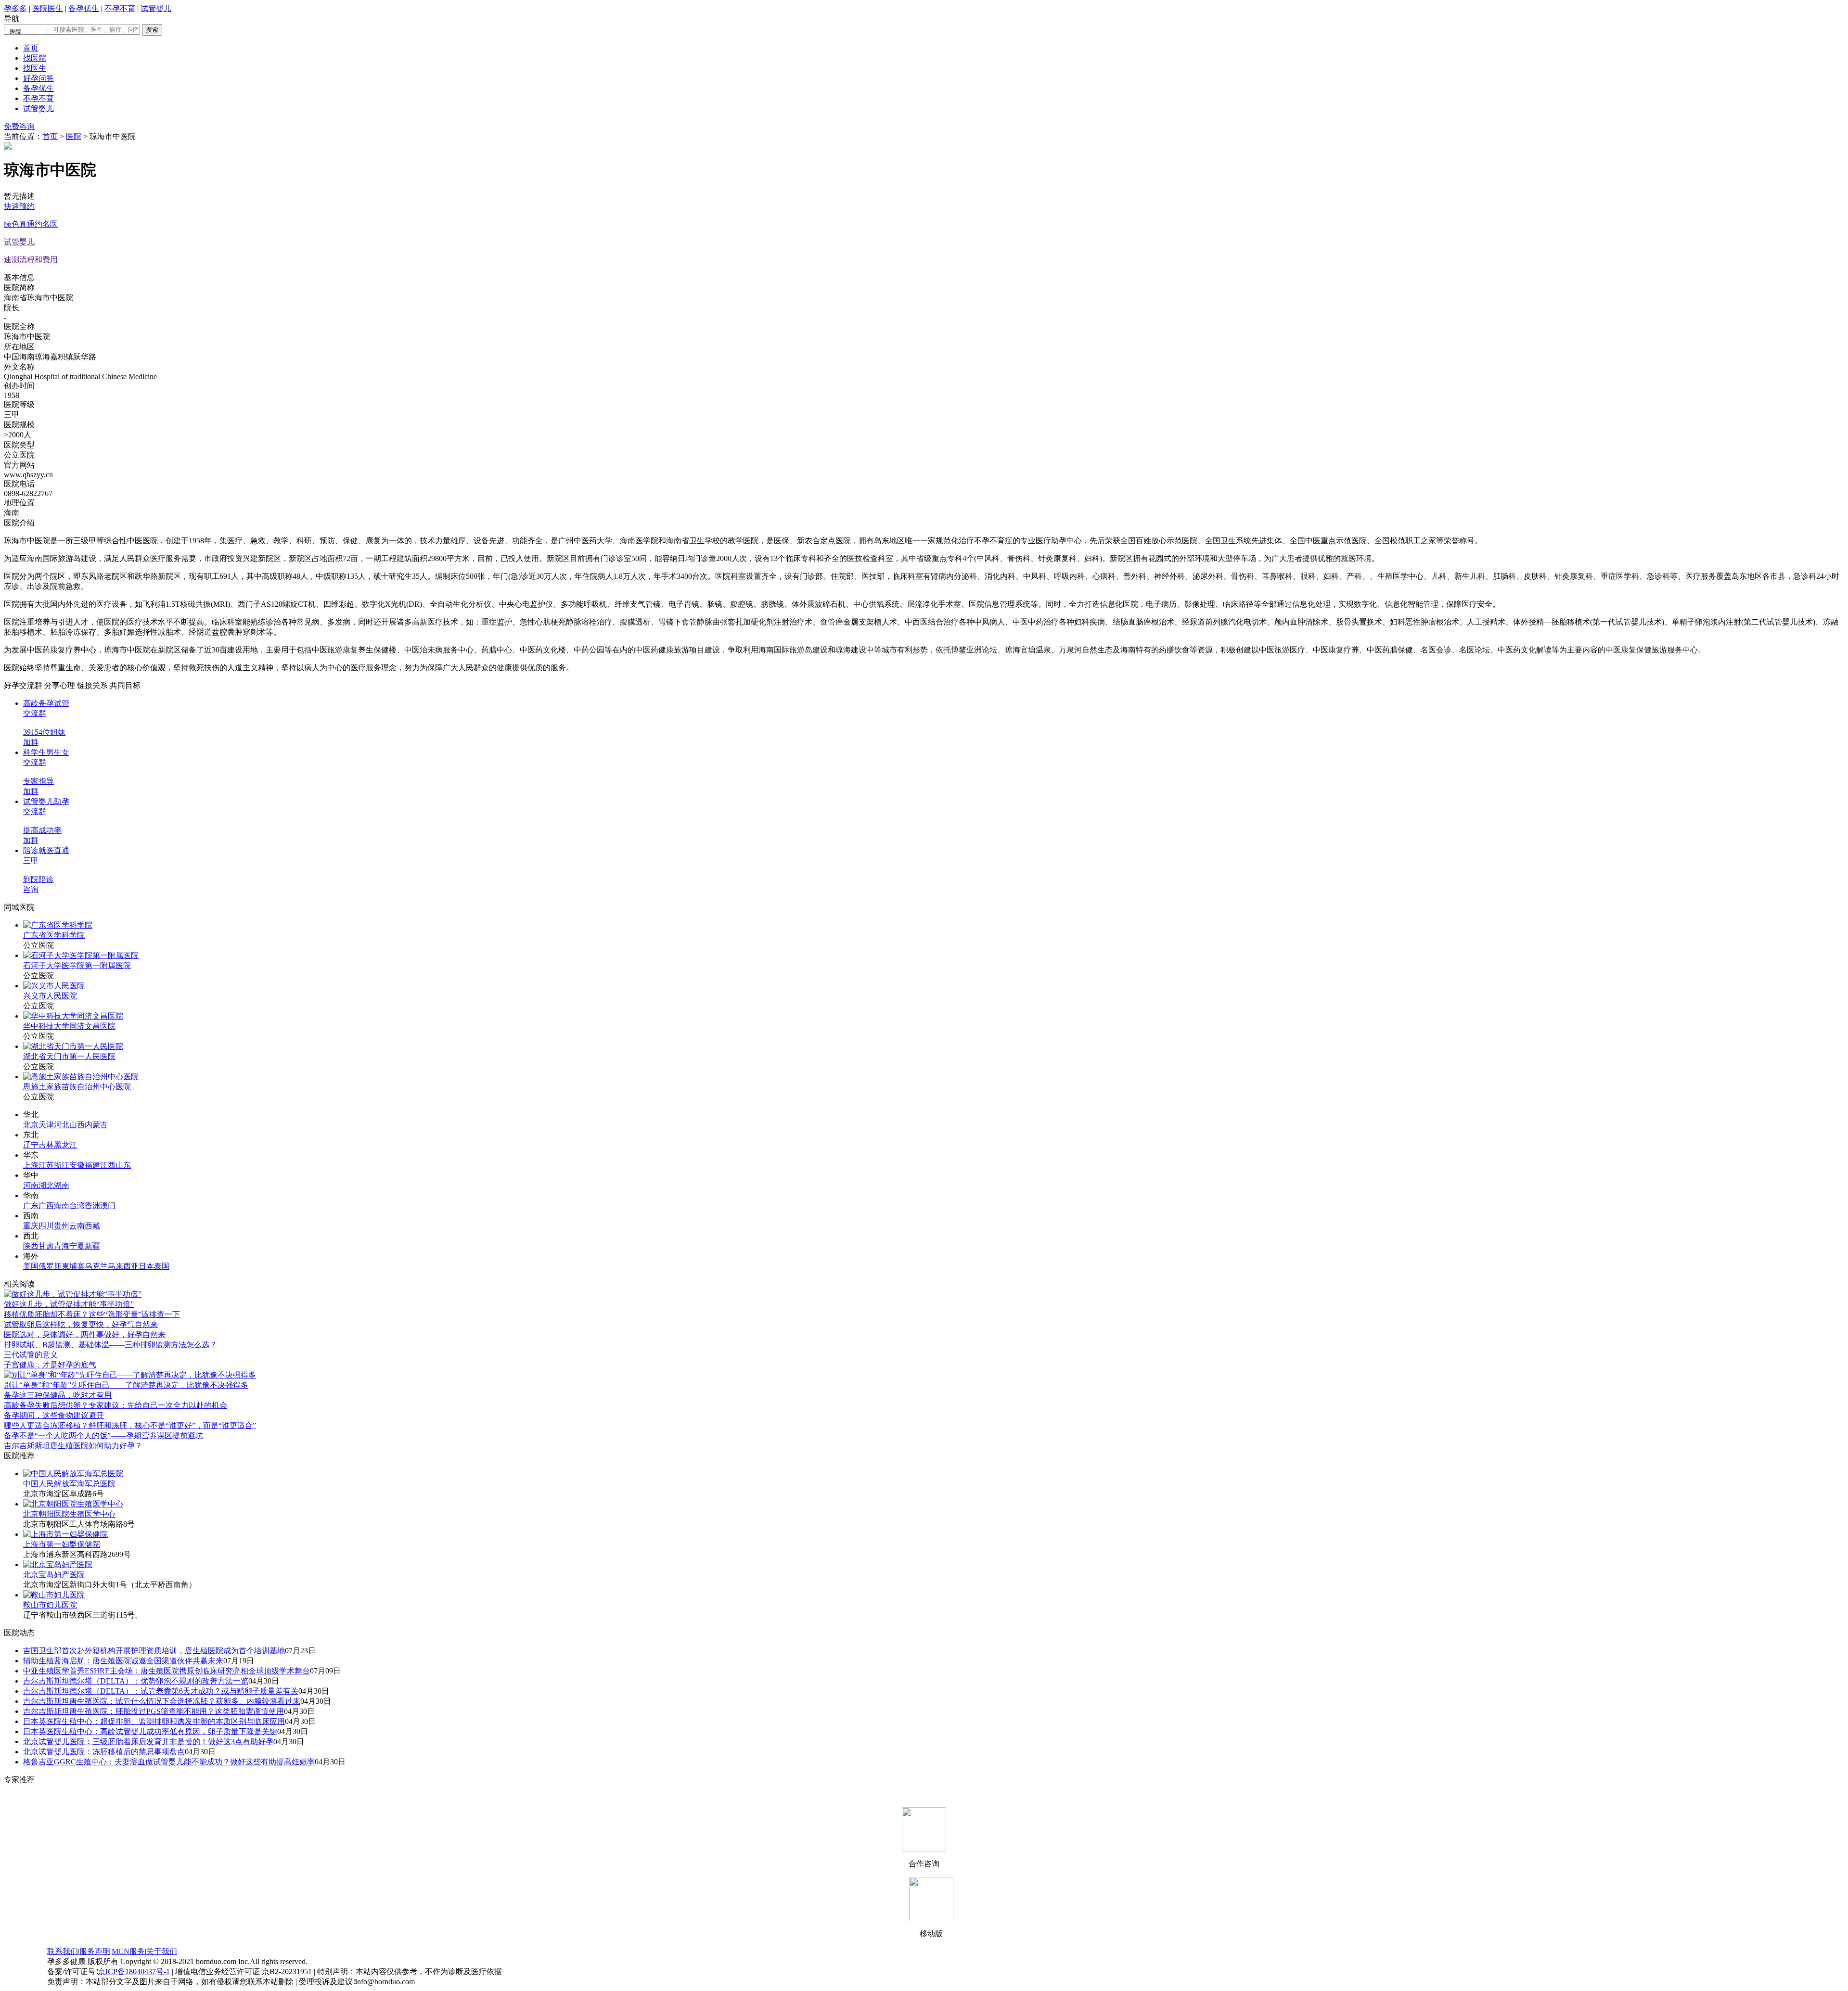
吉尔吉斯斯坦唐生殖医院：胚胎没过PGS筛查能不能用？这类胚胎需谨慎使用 (154, 1711)
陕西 (31, 1246)
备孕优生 (84, 8)
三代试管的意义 (31, 1355)
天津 (46, 1125)
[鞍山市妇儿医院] (54, 1595)
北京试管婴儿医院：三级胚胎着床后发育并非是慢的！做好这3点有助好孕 (148, 1742)
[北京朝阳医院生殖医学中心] (73, 1504)
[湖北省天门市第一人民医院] (73, 1046)
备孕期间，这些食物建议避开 (54, 1415)
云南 (77, 1226)
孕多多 (15, 8)
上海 (31, 1165)
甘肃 (46, 1246)
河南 (31, 1185)
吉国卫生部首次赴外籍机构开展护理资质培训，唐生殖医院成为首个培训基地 (154, 1651)
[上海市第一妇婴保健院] (65, 1534)
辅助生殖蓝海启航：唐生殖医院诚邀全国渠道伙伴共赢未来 (123, 1661)
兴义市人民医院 (50, 996)
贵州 (62, 1226)
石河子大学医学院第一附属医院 (77, 965)
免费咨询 (19, 126)
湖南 (62, 1185)
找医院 (35, 58)
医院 (74, 136)
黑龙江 (65, 1145)
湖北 (46, 1185)
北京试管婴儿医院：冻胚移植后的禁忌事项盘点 (104, 1752)
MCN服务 (128, 1951)
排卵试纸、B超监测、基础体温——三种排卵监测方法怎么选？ (110, 1345)
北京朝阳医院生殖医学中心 (69, 1514)
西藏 (92, 1226)
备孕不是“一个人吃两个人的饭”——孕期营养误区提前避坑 (103, 1436)
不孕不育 (120, 8)
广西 (46, 1206)
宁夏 (77, 1246)
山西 (77, 1125)
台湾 (77, 1206)
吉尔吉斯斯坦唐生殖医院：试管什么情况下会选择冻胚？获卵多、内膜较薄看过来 (162, 1701)
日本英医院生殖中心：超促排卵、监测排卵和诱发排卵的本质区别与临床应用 (154, 1721)
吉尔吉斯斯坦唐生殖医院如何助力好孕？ (73, 1446)
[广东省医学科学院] (58, 925)
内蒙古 (96, 1125)
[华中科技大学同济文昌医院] (73, 1016)
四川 (46, 1226)
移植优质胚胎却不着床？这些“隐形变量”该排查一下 (92, 1314)
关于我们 (162, 1951)
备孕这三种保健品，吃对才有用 (58, 1395)
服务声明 (95, 1951)
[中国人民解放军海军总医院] (73, 1474)
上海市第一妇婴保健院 (62, 1544)
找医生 (35, 68)
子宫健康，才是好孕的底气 (50, 1365)
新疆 (92, 1246)
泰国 (162, 1266)
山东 (123, 1165)
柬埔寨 (73, 1266)
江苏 (46, 1165)
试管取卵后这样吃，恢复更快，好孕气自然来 (81, 1324)
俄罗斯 (50, 1266)
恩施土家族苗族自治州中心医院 (77, 1087)
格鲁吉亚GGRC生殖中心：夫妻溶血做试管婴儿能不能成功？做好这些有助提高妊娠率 (169, 1762)
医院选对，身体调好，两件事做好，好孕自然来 (85, 1334)
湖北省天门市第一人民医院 (69, 1056)
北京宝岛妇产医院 (54, 1575)
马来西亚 (123, 1266)
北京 (31, 1125)
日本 (146, 1266)
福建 (92, 1165)
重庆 (31, 1226)
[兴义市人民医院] (54, 986)
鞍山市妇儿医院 (50, 1605)
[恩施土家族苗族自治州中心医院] (81, 1077)
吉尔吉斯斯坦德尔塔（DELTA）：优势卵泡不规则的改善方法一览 (136, 1681)
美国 (31, 1266)
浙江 (62, 1165)
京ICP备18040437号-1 (134, 1972)
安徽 (77, 1165)
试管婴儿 (156, 8)
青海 (62, 1246)
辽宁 (31, 1145)
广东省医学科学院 (54, 935)
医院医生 (48, 8)
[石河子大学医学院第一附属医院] (81, 955)
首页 (31, 48)
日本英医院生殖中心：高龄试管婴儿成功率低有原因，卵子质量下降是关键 (150, 1731)
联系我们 (63, 1951)
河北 (62, 1125)
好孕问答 (38, 78)
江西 (108, 1165)
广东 (31, 1206)
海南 (62, 1206)
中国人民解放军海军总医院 (69, 1484)
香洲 (92, 1206)
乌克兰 (96, 1266)
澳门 (108, 1206)
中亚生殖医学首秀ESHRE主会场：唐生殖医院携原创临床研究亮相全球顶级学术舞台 (167, 1671)
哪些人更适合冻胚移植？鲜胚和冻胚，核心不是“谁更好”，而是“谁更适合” (130, 1425)
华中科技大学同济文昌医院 (69, 1026)
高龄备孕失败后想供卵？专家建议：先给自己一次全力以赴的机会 (115, 1405)
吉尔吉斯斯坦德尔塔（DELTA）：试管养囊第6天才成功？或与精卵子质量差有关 (161, 1691)
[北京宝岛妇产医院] (58, 1564)
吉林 (46, 1145)
